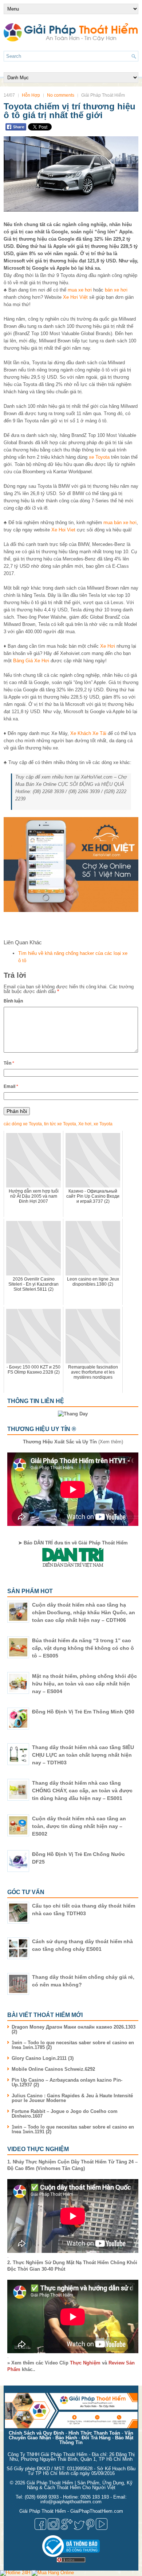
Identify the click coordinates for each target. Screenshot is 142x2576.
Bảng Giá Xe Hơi (31, 661)
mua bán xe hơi (120, 523)
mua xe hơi (80, 290)
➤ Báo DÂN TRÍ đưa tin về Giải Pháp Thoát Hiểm (73, 1543)
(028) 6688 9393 (42, 2497)
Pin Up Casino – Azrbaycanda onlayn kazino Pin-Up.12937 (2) (67, 2082)
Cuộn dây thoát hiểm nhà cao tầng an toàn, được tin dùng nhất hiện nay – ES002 (79, 1826)
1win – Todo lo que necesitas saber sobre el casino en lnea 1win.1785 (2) (73, 2045)
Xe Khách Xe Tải (88, 733)
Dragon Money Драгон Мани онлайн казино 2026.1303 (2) (74, 2029)
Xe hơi (85, 1124)
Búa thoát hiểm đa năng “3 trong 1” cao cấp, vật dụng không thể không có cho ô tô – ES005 (83, 1648)
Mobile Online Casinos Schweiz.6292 (53, 2069)
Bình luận (13, 1001)
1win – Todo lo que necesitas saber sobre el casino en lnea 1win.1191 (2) (73, 2129)
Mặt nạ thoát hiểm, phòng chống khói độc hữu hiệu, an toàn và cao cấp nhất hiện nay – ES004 (84, 1684)
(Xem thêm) (73, 1442)
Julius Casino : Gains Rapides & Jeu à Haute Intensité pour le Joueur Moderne (72, 2098)
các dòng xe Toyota (23, 1124)
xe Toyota (99, 457)
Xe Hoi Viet (63, 530)
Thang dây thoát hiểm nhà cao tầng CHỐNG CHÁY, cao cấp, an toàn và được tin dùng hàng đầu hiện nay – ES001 (82, 1791)
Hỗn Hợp (31, 95)
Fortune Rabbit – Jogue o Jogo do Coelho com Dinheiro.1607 (65, 2114)
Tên (9, 1063)
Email (11, 1086)
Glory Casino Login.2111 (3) (43, 2058)
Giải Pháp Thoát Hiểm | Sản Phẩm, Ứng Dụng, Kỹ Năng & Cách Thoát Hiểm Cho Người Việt (80, 2485)
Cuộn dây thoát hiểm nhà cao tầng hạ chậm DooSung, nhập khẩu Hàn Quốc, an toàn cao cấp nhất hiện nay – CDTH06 (84, 1612)
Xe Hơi (108, 646)
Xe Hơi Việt (75, 297)
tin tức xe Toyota (60, 1124)
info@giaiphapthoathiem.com (71, 2502)
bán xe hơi (116, 290)
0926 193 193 (95, 2497)
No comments (61, 95)
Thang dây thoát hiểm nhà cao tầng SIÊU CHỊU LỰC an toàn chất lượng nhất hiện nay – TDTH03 (83, 1755)
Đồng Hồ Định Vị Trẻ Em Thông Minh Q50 (83, 1712)
